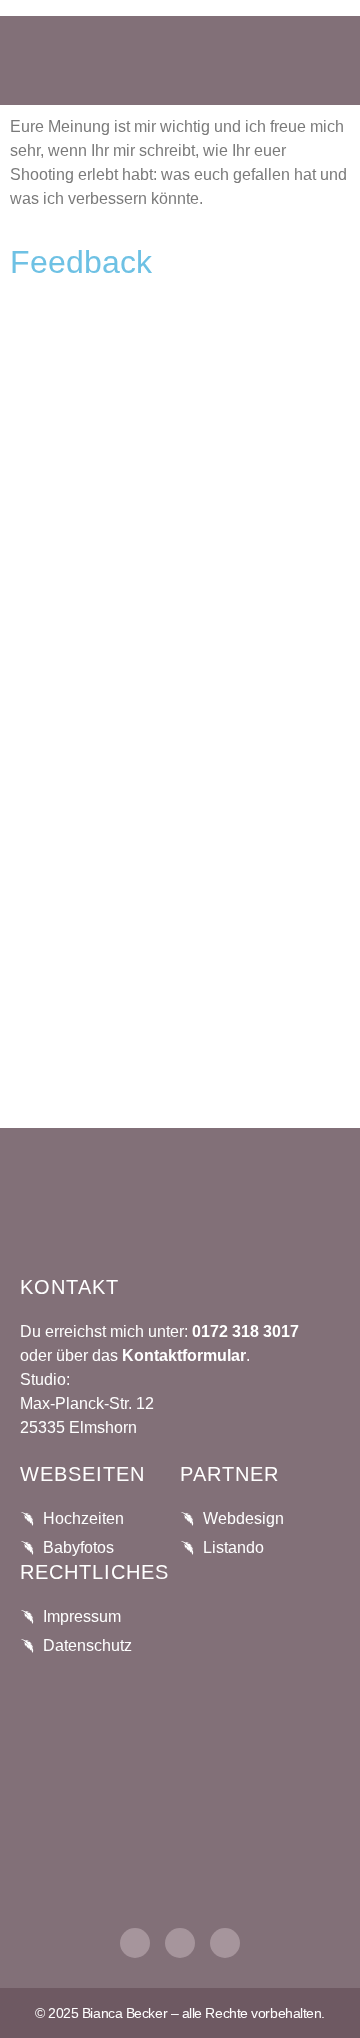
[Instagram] (135, 1943)
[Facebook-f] (180, 1943)
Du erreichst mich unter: (104, 1331)
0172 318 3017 (243, 1331)
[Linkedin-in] (225, 1943)
